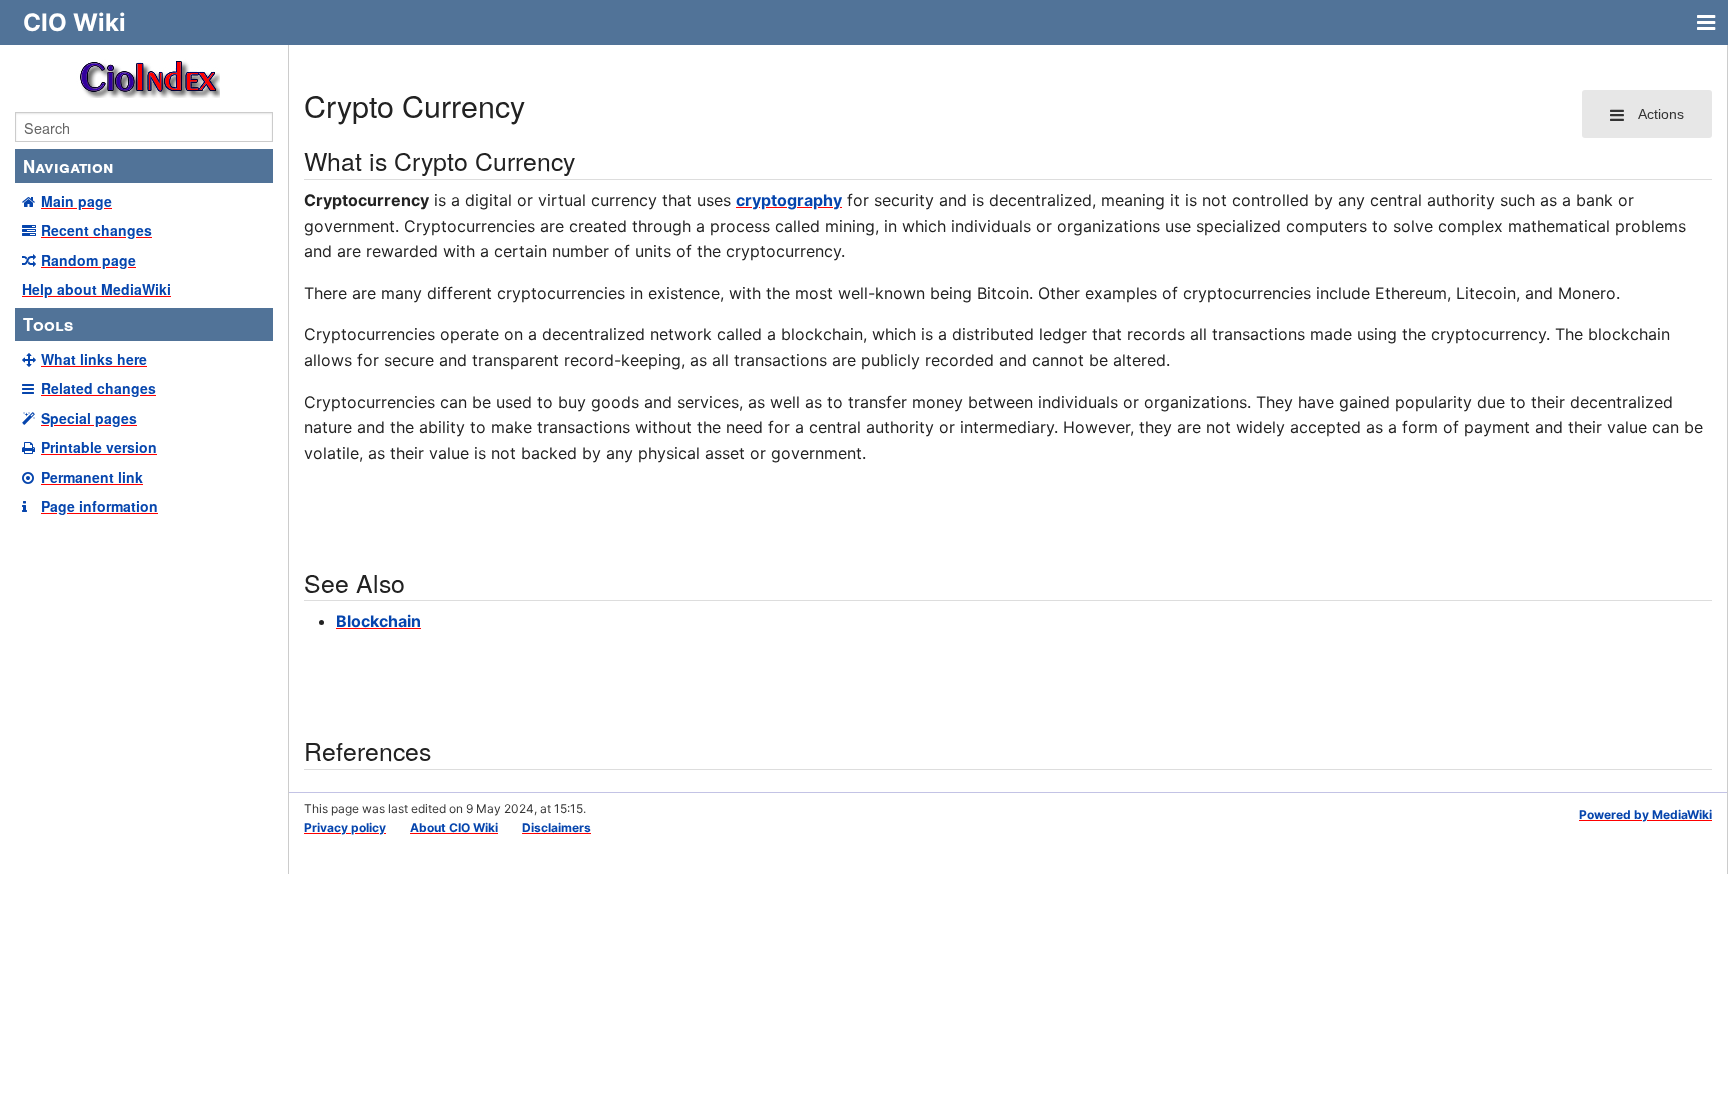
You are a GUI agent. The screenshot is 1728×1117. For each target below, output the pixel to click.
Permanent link (92, 477)
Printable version (99, 447)
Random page (88, 260)
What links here (94, 359)
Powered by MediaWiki (1645, 814)
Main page (76, 201)
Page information (99, 506)
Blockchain (378, 621)
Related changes (98, 388)
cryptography (789, 200)
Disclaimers (556, 827)
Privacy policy (345, 827)
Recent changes (96, 230)
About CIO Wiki (454, 827)
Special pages (89, 418)
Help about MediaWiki (96, 289)
